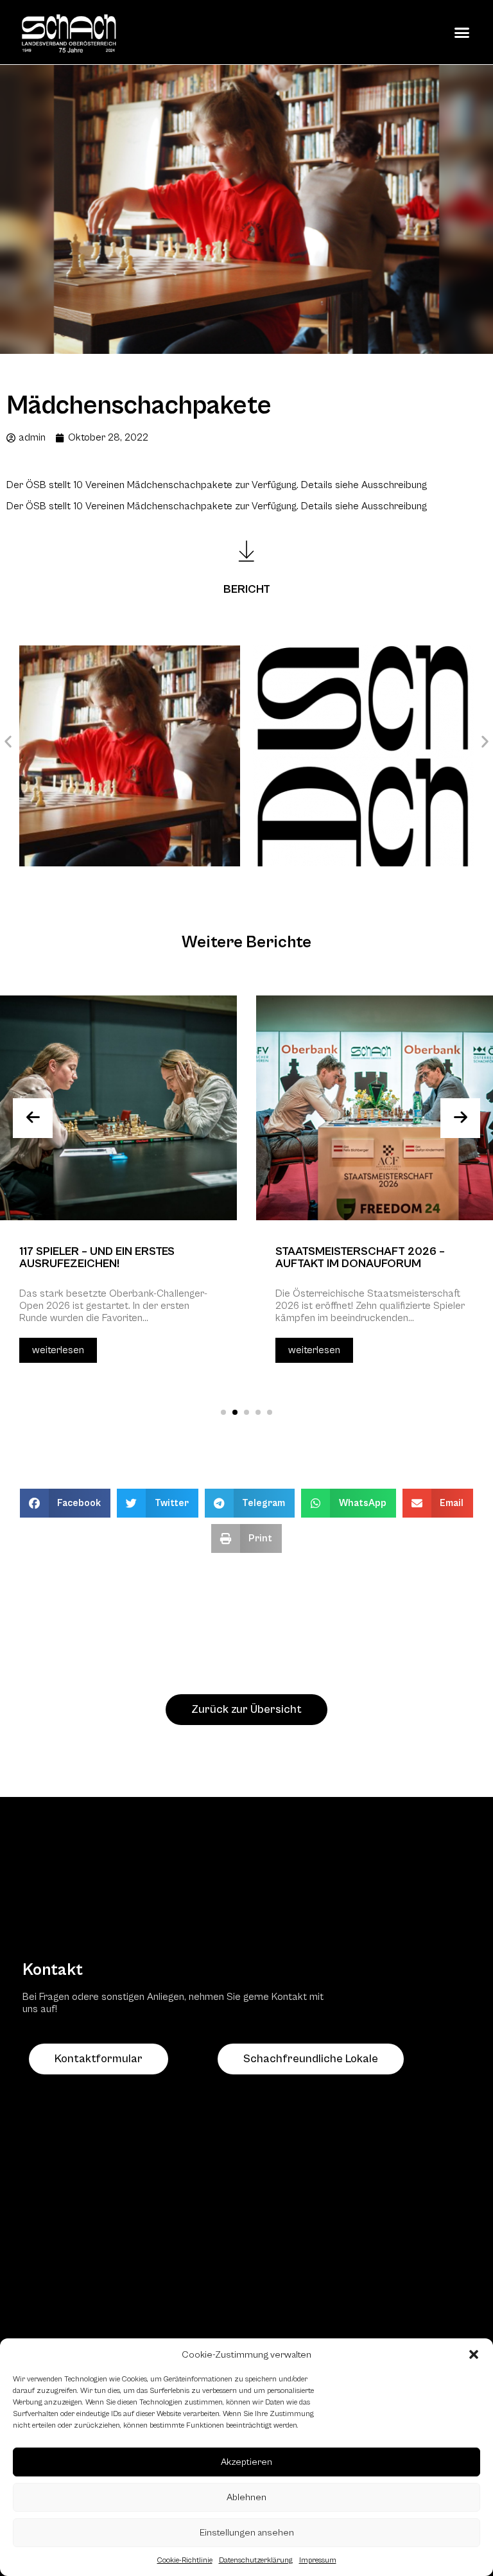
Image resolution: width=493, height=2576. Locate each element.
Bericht (247, 589)
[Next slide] (460, 1118)
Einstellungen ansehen (247, 2533)
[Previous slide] (33, 1118)
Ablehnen (246, 2497)
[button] (474, 2354)
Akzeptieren (246, 2462)
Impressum (318, 2560)
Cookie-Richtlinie (185, 2560)
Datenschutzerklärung (256, 2560)
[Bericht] (246, 551)
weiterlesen (58, 1350)
